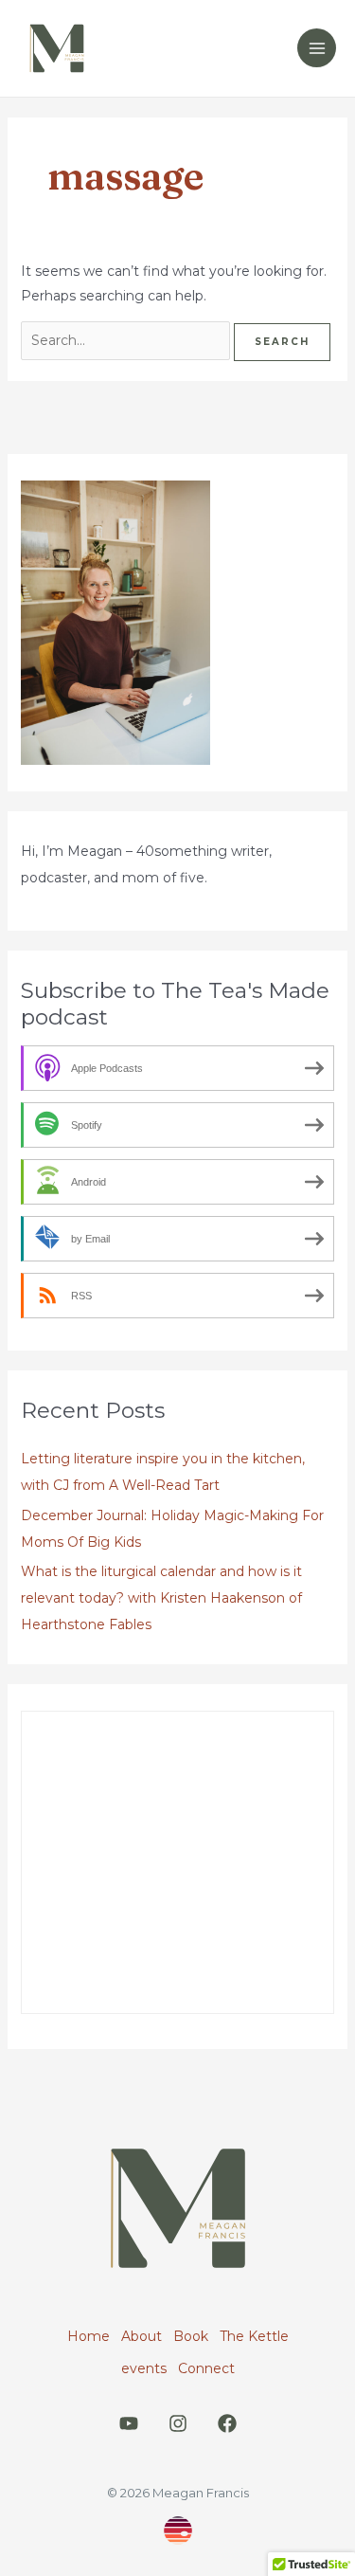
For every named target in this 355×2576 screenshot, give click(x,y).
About (142, 2336)
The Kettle (254, 2336)
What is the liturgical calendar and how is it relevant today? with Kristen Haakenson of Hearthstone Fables (161, 1598)
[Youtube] (129, 2423)
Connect (206, 2368)
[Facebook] (227, 2423)
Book (191, 2336)
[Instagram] (178, 2423)
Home (89, 2336)
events (144, 2368)
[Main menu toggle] (317, 48)
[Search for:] (127, 340)
